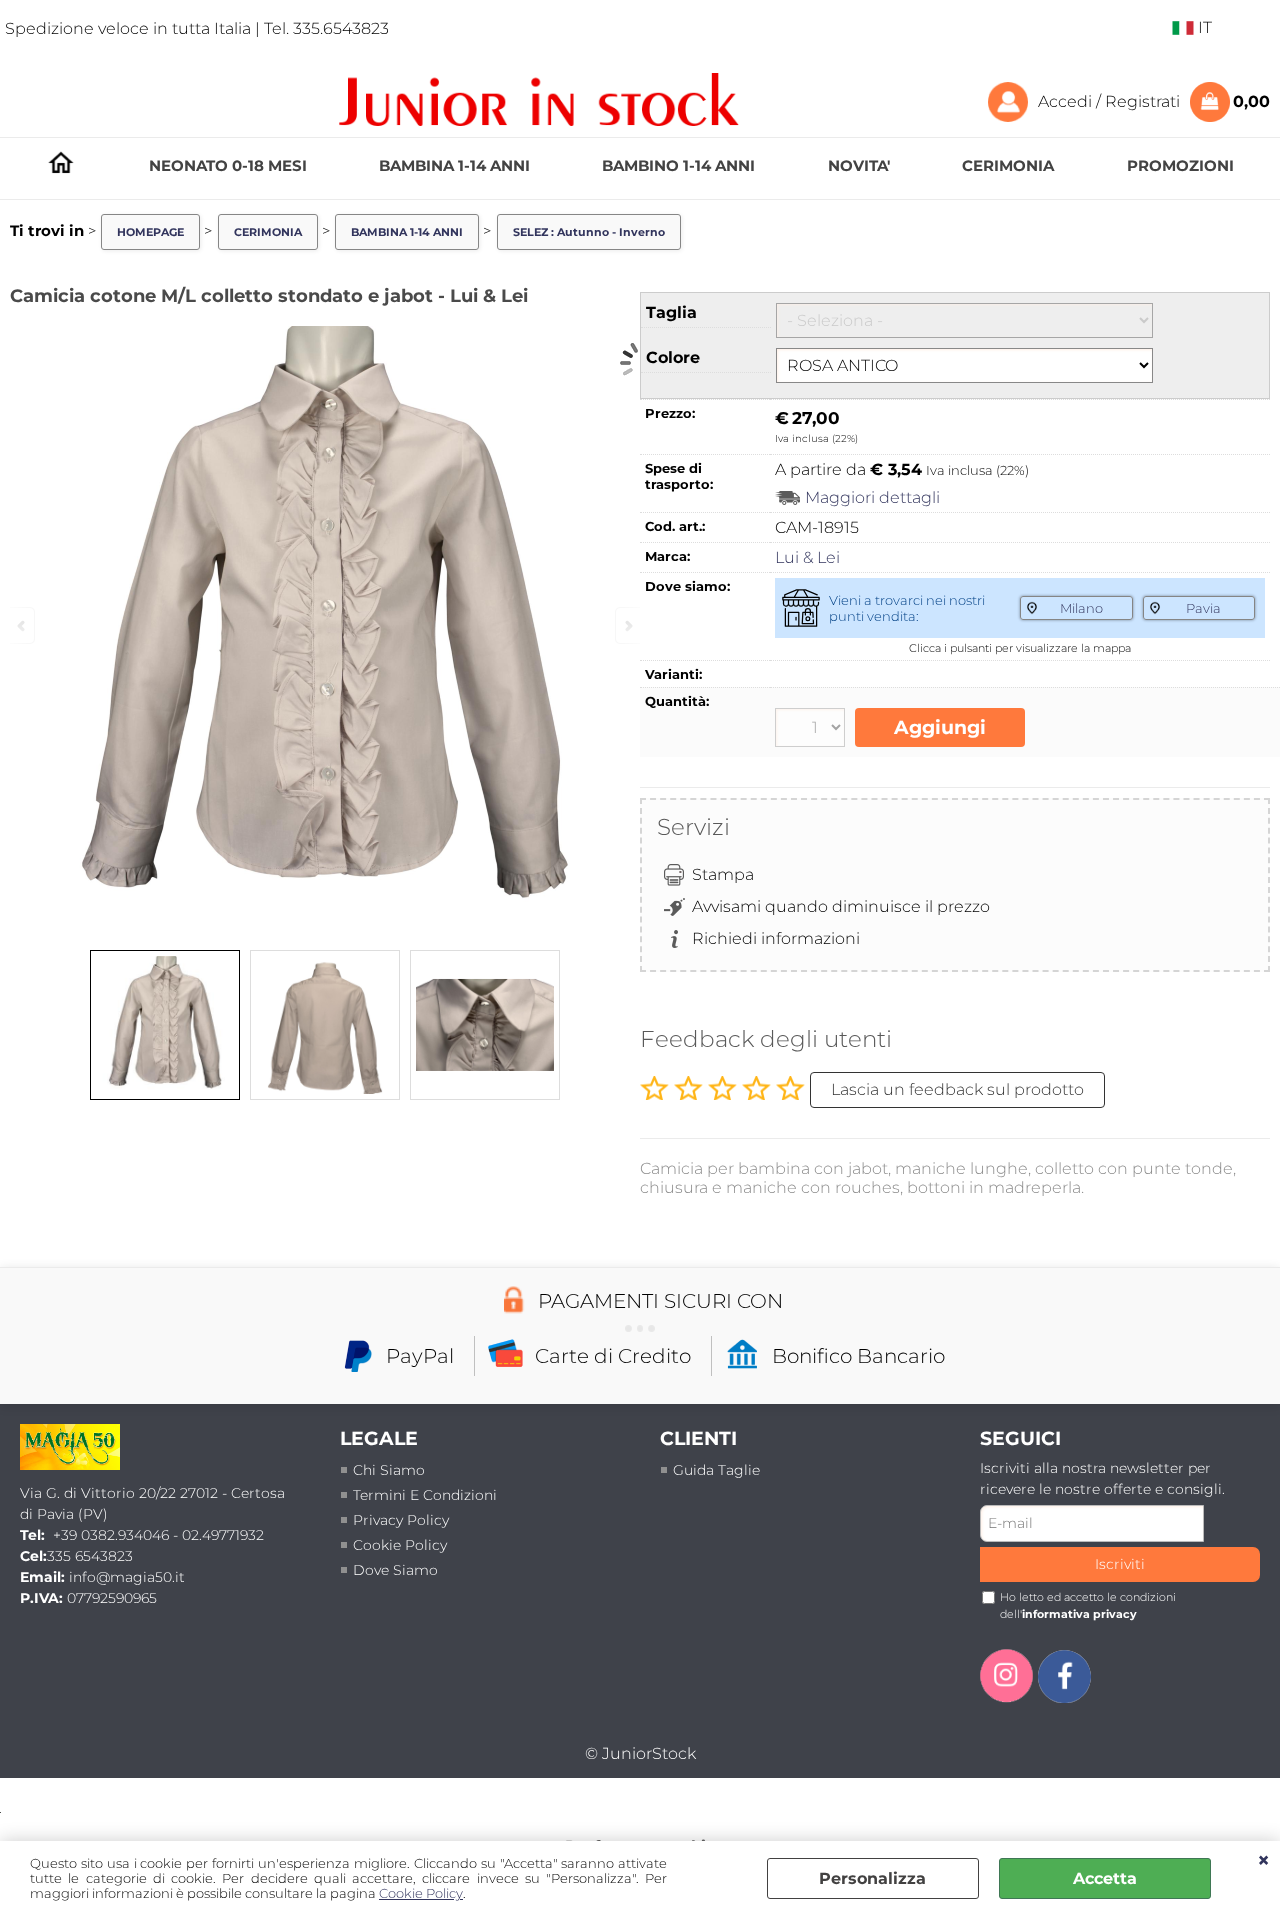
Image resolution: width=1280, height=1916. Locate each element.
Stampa (723, 874)
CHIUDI (1263, 1861)
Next (627, 625)
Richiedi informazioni (776, 938)
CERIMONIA (1008, 165)
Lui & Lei (807, 557)
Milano (1081, 608)
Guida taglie (716, 1470)
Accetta (1105, 1878)
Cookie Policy (421, 1893)
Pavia (1203, 608)
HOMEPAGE (61, 162)
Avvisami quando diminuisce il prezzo (841, 906)
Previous (23, 625)
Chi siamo (389, 1470)
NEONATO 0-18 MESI (228, 165)
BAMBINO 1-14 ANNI (678, 165)
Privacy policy (401, 1520)
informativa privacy (1079, 1614)
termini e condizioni (425, 1495)
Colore (673, 357)
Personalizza (872, 1878)
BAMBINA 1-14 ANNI (454, 165)
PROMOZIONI (1180, 165)
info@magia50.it (127, 1577)
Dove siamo (395, 1570)
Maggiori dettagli (872, 497)
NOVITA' (859, 165)
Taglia (671, 312)
